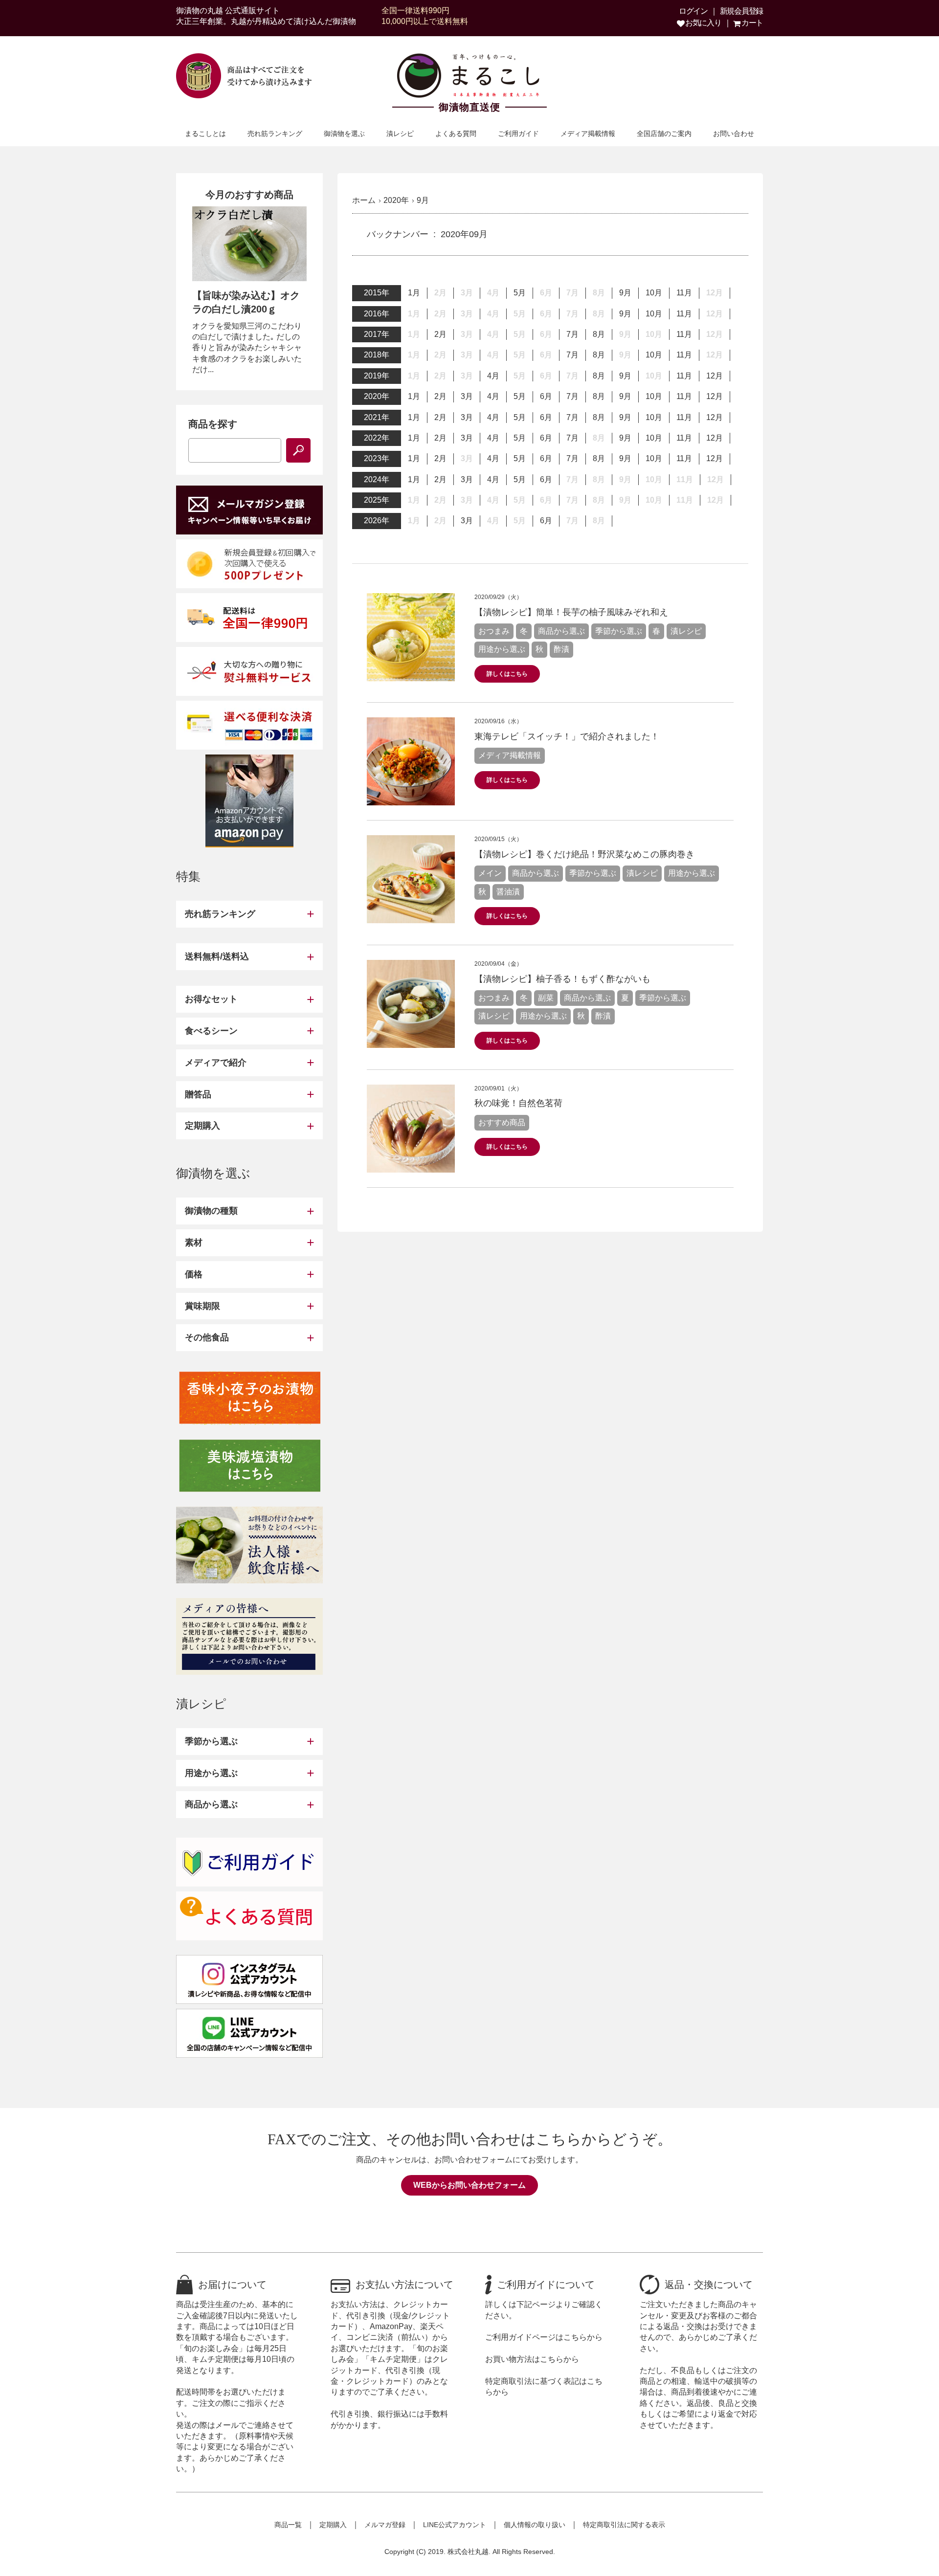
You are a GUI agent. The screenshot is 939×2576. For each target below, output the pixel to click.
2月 (440, 334)
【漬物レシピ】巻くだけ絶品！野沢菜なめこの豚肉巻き (584, 854)
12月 (715, 376)
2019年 (377, 376)
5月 (520, 293)
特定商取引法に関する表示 (624, 2525)
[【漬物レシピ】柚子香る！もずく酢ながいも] (411, 1042)
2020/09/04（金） (498, 964)
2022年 (377, 438)
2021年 (377, 417)
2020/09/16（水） (498, 721)
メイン (490, 873)
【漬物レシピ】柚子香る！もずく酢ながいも (562, 979)
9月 (625, 293)
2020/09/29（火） (498, 597)
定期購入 (333, 2525)
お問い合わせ (734, 133)
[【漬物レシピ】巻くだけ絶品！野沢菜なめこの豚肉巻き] (411, 918)
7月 (572, 334)
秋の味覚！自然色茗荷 (518, 1103)
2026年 (377, 521)
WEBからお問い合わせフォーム (469, 2185)
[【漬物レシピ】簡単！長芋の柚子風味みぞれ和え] (411, 675)
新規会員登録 (741, 11)
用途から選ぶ (502, 649)
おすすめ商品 (502, 1122)
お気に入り (702, 23)
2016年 (377, 314)
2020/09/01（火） (498, 1088)
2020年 (377, 396)
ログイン (693, 11)
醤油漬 (508, 892)
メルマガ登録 (385, 2525)
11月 (684, 293)
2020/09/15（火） (498, 839)
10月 (654, 293)
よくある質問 (456, 133)
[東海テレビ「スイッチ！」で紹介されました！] (411, 800)
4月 (493, 376)
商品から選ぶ (561, 631)
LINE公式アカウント (455, 2525)
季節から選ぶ (619, 631)
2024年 (377, 479)
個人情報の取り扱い (535, 2525)
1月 (414, 293)
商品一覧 (288, 2525)
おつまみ (494, 631)
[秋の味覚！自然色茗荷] (411, 1166)
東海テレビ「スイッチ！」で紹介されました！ (567, 736)
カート (751, 23)
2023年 (377, 458)
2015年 (377, 293)
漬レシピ (400, 133)
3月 (467, 396)
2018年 (377, 355)
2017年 (377, 334)
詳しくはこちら (507, 674)
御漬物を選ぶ (344, 133)
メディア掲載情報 (588, 133)
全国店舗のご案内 (664, 133)
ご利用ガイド (518, 133)
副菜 (546, 998)
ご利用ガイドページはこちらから (544, 2337)
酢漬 (561, 649)
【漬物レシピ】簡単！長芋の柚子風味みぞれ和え (571, 612)
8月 (599, 334)
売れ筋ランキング (275, 133)
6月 (546, 396)
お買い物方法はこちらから (532, 2359)
